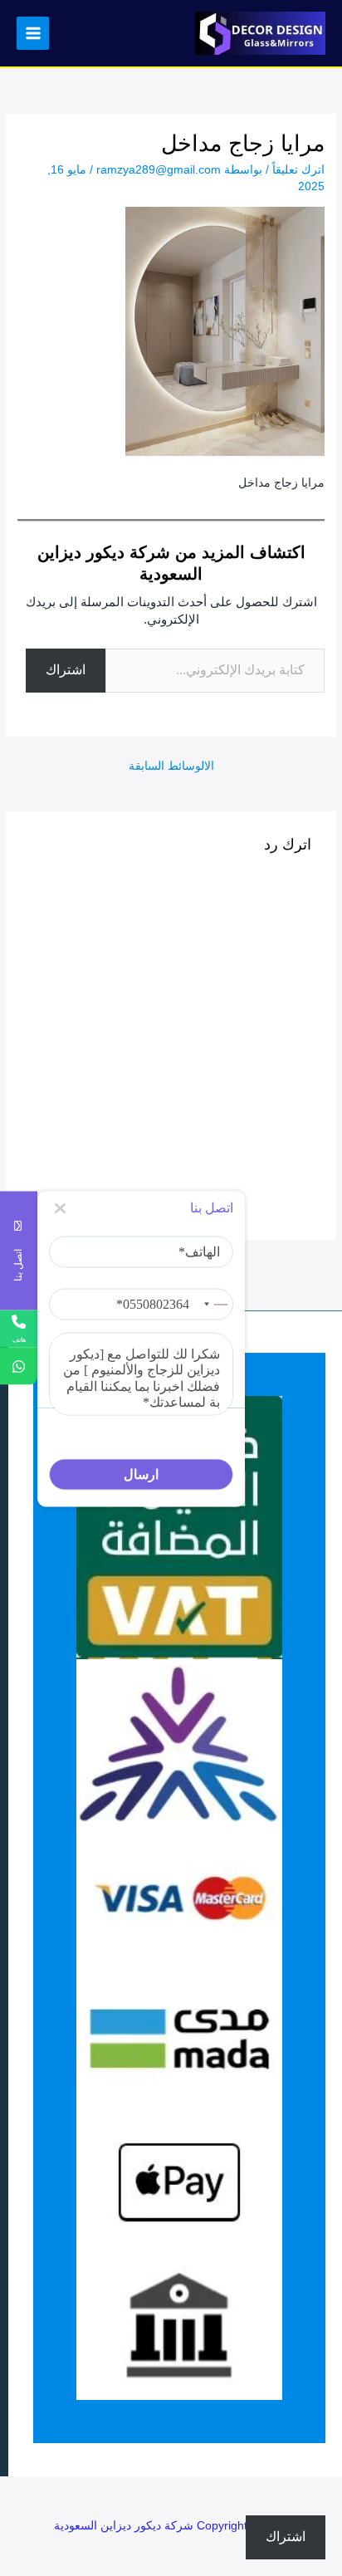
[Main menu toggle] (33, 33)
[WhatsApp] (19, 1366)
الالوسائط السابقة (171, 766)
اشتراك (66, 670)
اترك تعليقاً (298, 170)
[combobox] (213, 1305)
